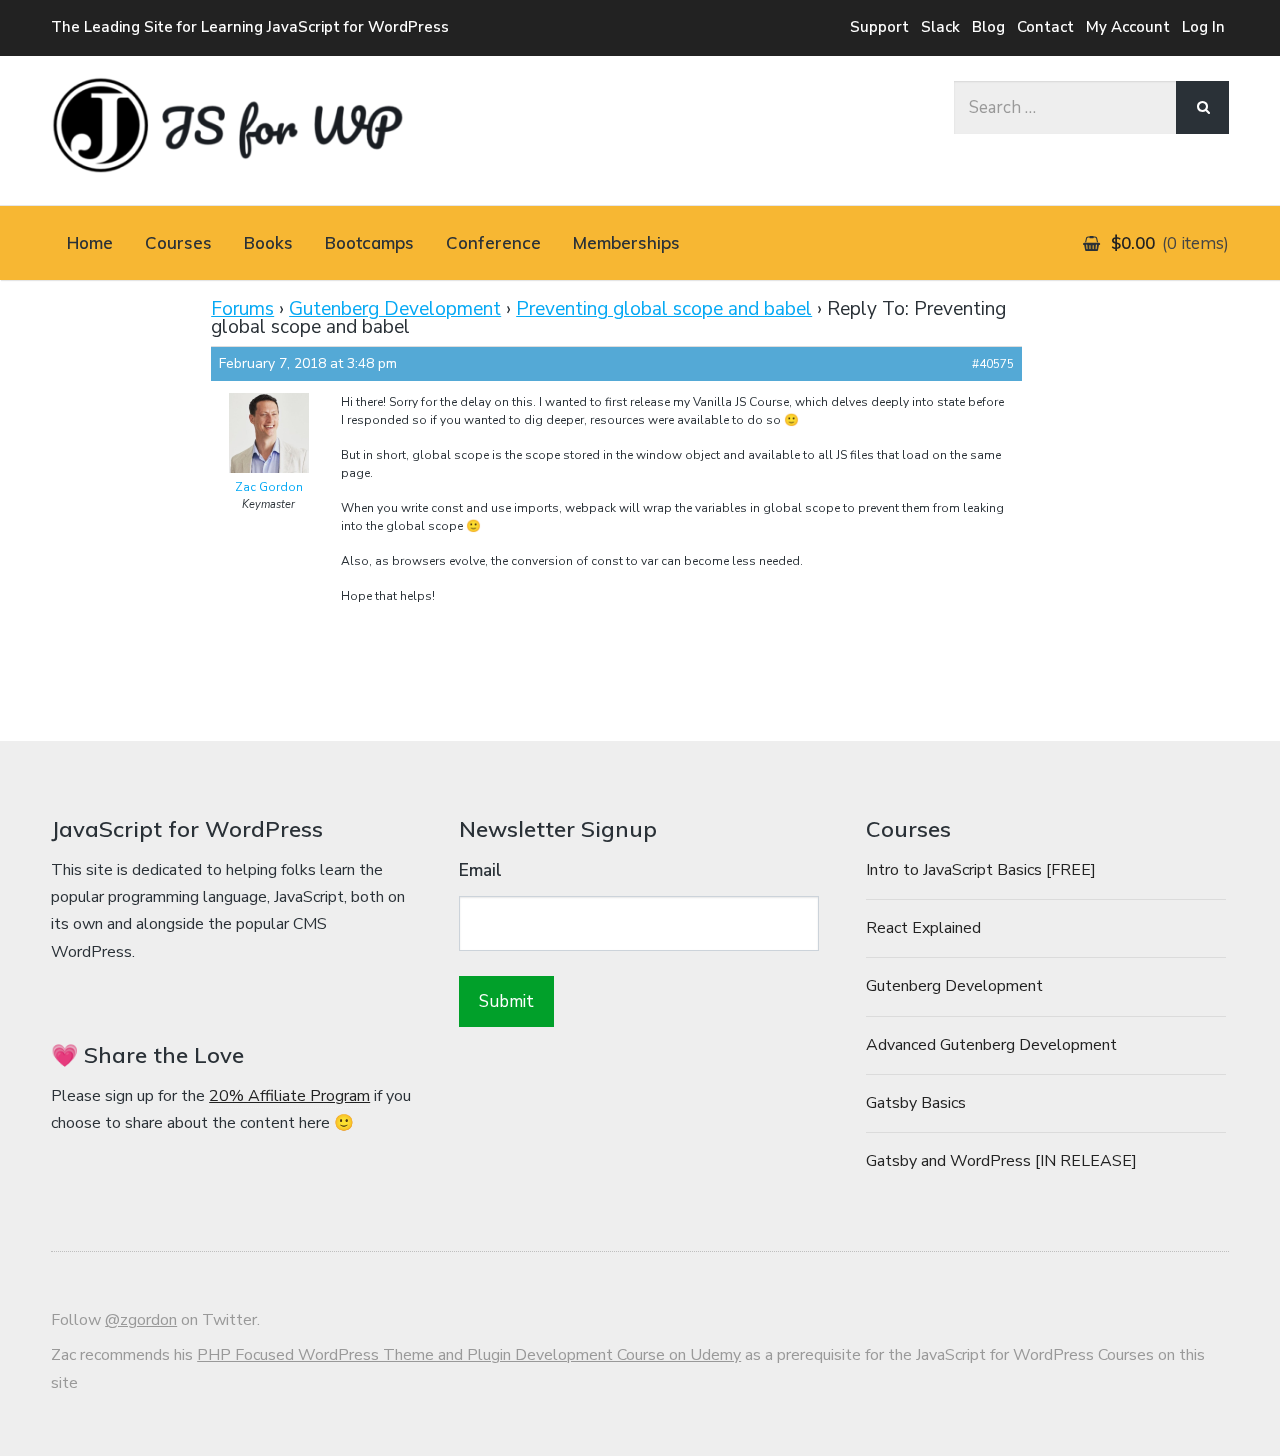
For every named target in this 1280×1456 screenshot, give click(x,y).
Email (480, 870)
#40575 (993, 364)
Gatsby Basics (916, 1103)
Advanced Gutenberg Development (991, 1045)
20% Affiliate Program (289, 1096)
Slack (940, 27)
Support (879, 27)
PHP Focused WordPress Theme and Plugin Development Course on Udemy (469, 1355)
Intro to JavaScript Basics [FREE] (981, 870)
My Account (1128, 27)
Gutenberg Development (395, 309)
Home (90, 242)
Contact (1045, 27)
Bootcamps (369, 242)
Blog (988, 27)
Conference (493, 242)
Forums (242, 309)
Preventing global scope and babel (664, 309)
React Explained (923, 928)
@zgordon (141, 1320)
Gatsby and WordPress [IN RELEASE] (1001, 1161)
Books (268, 242)
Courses (178, 242)
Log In (1203, 27)
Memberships (626, 242)
